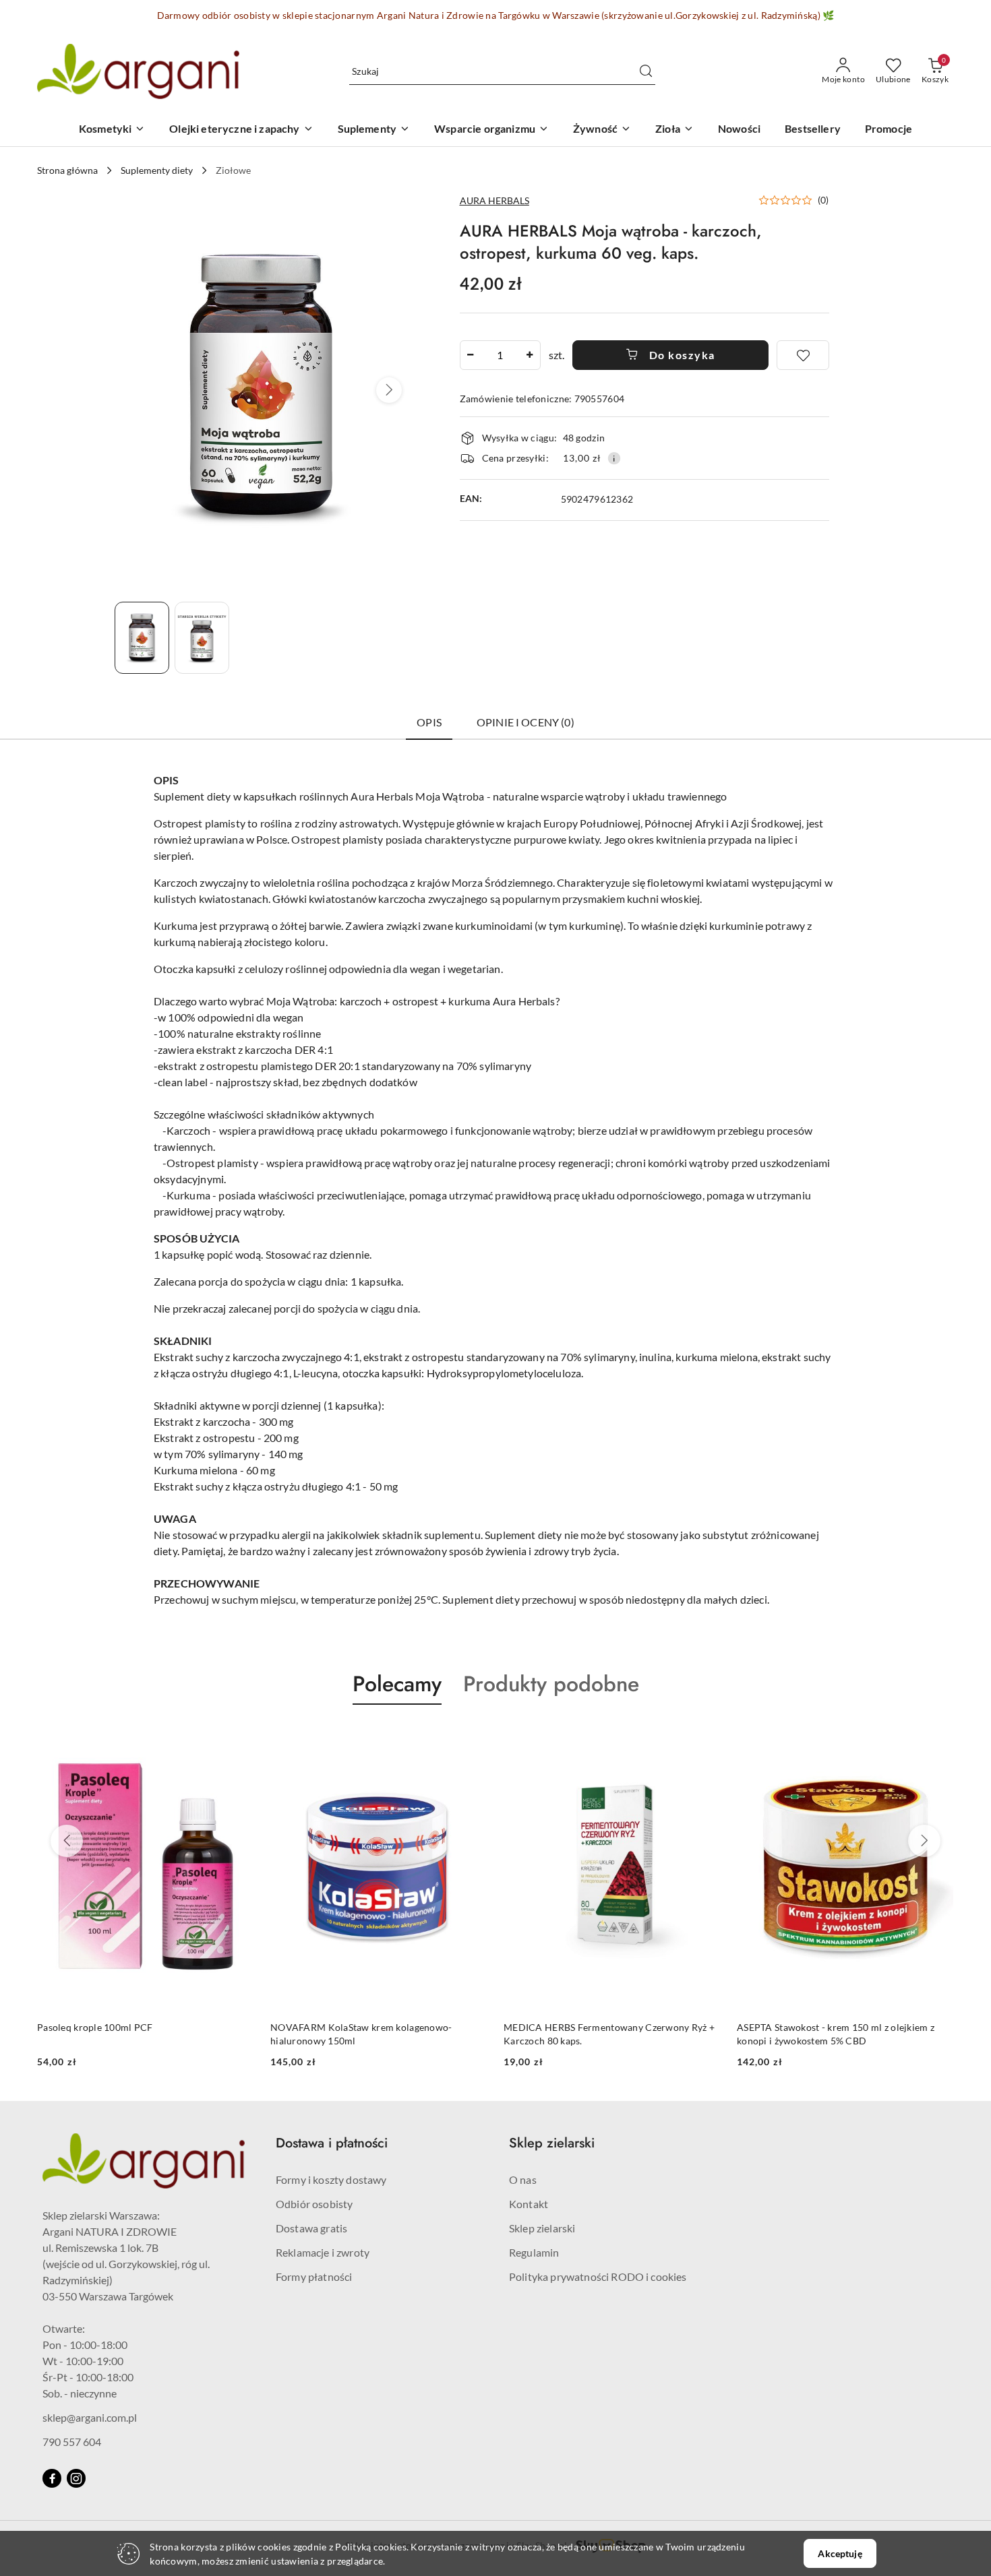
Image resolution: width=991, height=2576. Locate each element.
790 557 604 (72, 2442)
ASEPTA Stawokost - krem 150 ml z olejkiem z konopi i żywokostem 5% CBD (836, 2034)
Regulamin (534, 2252)
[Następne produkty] (924, 1841)
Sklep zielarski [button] (552, 2143)
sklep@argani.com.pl (90, 2417)
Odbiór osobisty (314, 2204)
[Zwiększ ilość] (530, 355)
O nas (523, 2179)
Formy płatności (314, 2276)
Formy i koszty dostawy (331, 2179)
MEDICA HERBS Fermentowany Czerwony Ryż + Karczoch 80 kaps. (609, 2034)
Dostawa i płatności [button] (332, 2143)
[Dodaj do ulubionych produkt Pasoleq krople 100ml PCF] (239, 1736)
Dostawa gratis (311, 2228)
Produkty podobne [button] (551, 1684)
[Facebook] (52, 2478)
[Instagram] (76, 2478)
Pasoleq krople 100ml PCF (95, 2027)
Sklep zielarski (542, 2228)
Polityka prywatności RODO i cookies (598, 2276)
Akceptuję (840, 2553)
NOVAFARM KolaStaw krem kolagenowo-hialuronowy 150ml (361, 2034)
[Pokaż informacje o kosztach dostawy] (614, 458)
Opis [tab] (429, 722)
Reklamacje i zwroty (323, 2252)
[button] (389, 390)
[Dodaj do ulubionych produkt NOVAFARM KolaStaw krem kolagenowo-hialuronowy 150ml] (472, 1736)
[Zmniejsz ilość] (471, 355)
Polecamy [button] (397, 1684)
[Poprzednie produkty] (67, 1841)
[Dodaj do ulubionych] (803, 355)
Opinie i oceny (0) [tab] (525, 722)
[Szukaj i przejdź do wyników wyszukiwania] (646, 71)
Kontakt (529, 2204)
